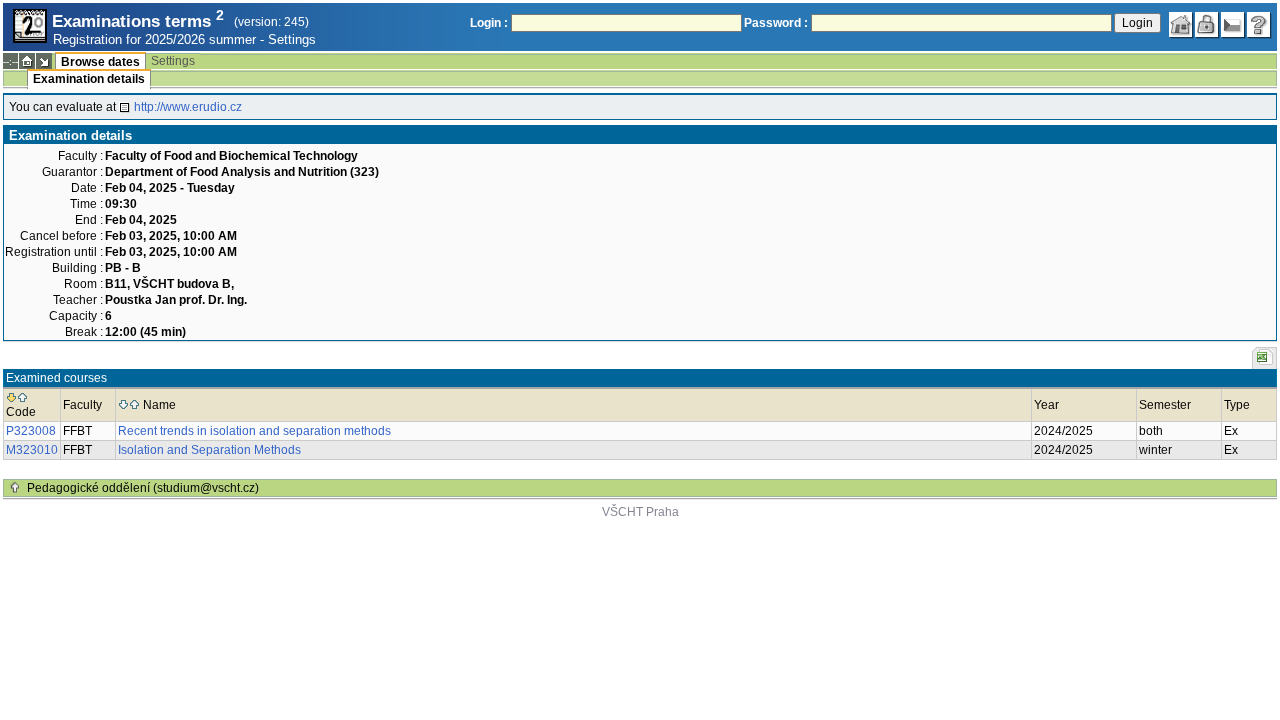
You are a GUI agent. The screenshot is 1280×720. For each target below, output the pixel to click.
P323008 (31, 431)
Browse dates (100, 62)
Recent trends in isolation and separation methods (254, 431)
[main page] (1181, 25)
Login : (489, 23)
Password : (776, 23)
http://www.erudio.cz (188, 107)
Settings (292, 39)
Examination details (89, 79)
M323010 (32, 450)
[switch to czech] (1233, 25)
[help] (1259, 25)
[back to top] (15, 488)
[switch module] (44, 61)
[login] (1207, 25)
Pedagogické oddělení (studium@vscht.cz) (143, 488)
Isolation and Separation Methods (209, 450)
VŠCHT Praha (640, 512)
